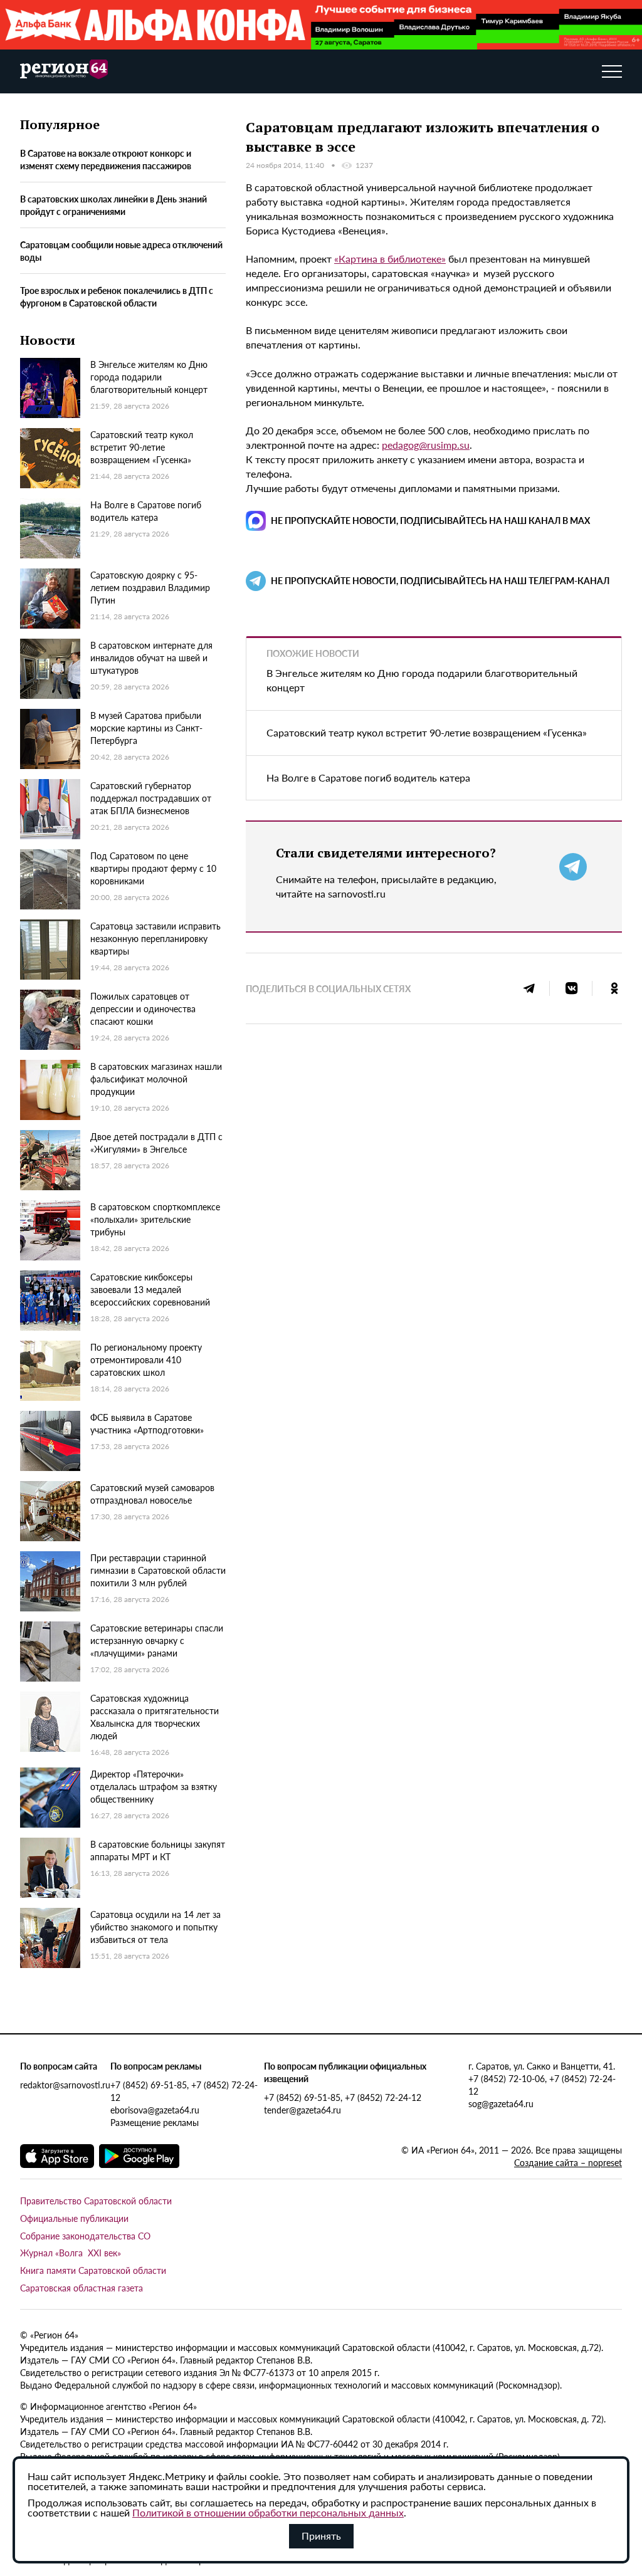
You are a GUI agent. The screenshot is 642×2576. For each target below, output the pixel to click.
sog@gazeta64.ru (501, 2103)
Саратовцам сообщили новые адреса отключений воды (121, 251)
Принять (321, 2536)
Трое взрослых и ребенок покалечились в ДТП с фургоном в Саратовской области (117, 296)
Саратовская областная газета (82, 2288)
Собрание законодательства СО (85, 2236)
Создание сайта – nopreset (568, 2162)
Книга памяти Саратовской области (93, 2270)
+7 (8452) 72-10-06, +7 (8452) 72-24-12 (542, 2085)
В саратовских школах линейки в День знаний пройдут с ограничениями (113, 205)
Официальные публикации (74, 2218)
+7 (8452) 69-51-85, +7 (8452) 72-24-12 (184, 2091)
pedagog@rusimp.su (426, 445)
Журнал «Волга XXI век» (71, 2253)
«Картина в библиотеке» (390, 259)
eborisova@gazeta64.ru (155, 2110)
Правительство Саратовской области (96, 2201)
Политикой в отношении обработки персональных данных (268, 2512)
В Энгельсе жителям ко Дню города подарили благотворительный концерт (422, 680)
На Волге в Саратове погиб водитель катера (368, 778)
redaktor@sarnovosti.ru (65, 2085)
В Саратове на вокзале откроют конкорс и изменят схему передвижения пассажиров (106, 159)
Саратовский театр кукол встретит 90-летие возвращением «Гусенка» (427, 732)
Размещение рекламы (155, 2122)
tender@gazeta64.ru (303, 2110)
